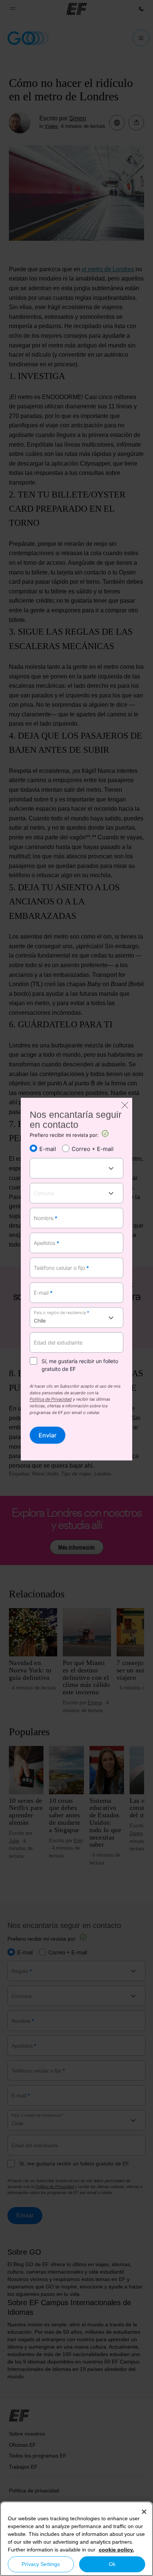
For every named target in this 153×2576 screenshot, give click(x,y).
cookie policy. (116, 2550)
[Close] (144, 2512)
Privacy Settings (41, 2564)
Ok (112, 2564)
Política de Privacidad (51, 1400)
